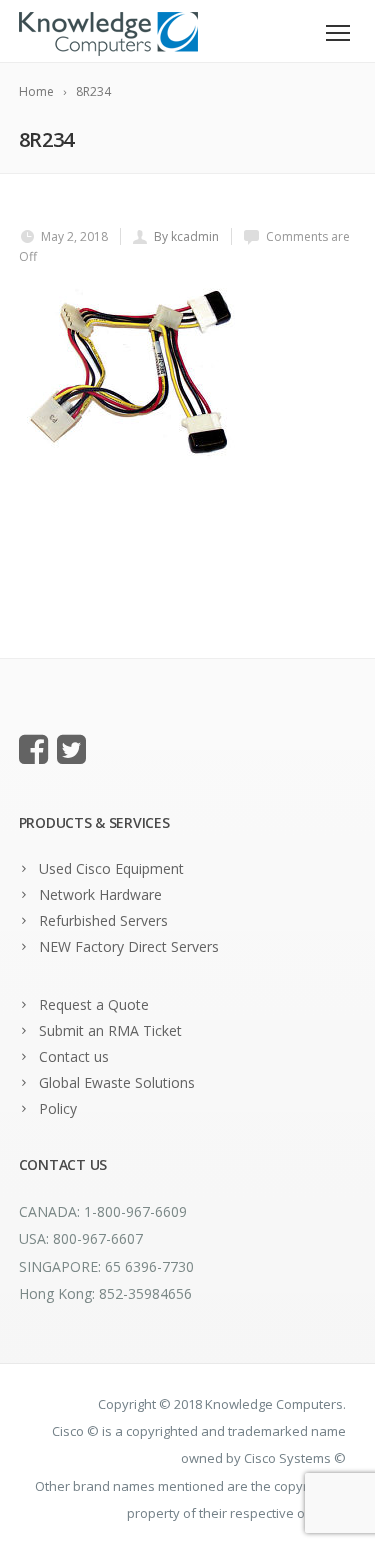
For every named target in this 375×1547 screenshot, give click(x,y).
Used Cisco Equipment (111, 868)
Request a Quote (94, 1004)
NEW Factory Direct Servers (129, 946)
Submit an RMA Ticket (110, 1030)
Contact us (74, 1056)
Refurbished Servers (103, 920)
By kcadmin (186, 236)
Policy (58, 1108)
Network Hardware (100, 894)
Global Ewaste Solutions (117, 1082)
